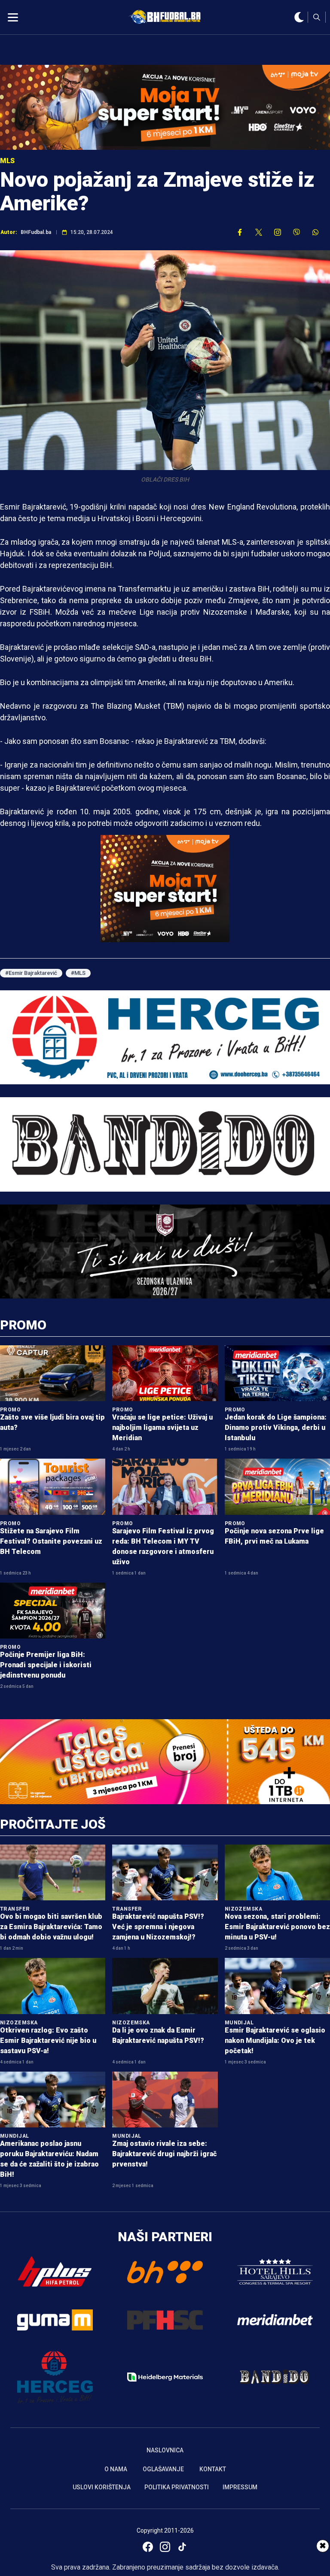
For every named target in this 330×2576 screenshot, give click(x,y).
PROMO (23, 1325)
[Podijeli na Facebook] (240, 232)
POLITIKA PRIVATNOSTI (177, 2487)
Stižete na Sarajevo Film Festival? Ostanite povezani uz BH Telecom (51, 1541)
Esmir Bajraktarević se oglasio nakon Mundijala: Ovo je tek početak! (275, 2040)
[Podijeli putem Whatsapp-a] (315, 232)
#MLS (78, 973)
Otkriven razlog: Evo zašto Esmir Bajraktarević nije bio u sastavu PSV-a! (48, 2040)
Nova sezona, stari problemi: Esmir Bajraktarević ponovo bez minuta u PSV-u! (277, 1927)
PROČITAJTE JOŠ (53, 1824)
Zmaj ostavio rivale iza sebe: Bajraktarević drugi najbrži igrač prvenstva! (164, 2154)
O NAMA (116, 2469)
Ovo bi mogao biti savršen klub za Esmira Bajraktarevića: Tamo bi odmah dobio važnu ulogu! (51, 1927)
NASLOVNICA (165, 2450)
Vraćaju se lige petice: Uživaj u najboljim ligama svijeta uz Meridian (162, 1428)
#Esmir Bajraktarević (31, 973)
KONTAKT (213, 2469)
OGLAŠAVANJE (163, 2469)
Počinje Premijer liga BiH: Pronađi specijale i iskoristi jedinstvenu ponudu (46, 1665)
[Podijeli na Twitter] (259, 232)
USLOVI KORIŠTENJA (102, 2487)
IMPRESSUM (240, 2487)
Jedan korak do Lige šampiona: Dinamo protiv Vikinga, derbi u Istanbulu (276, 1428)
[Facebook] (148, 2547)
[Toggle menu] (13, 17)
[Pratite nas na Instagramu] (278, 232)
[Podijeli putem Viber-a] (296, 232)
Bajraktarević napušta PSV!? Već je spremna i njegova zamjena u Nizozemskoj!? (158, 1927)
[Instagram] (165, 2547)
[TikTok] (182, 2547)
